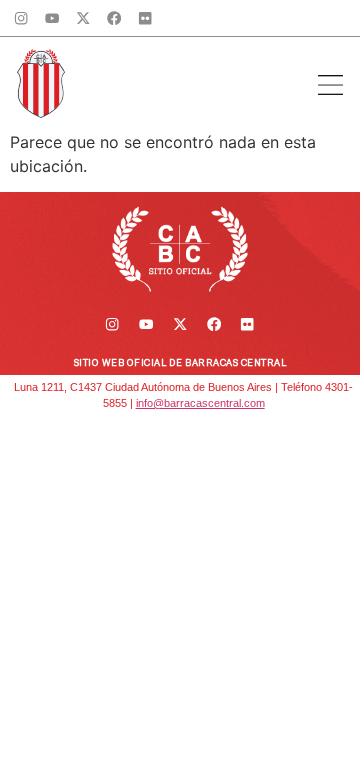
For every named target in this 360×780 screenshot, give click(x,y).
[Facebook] (114, 18)
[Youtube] (52, 18)
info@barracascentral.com (200, 403)
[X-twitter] (83, 18)
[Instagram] (21, 18)
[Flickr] (144, 18)
